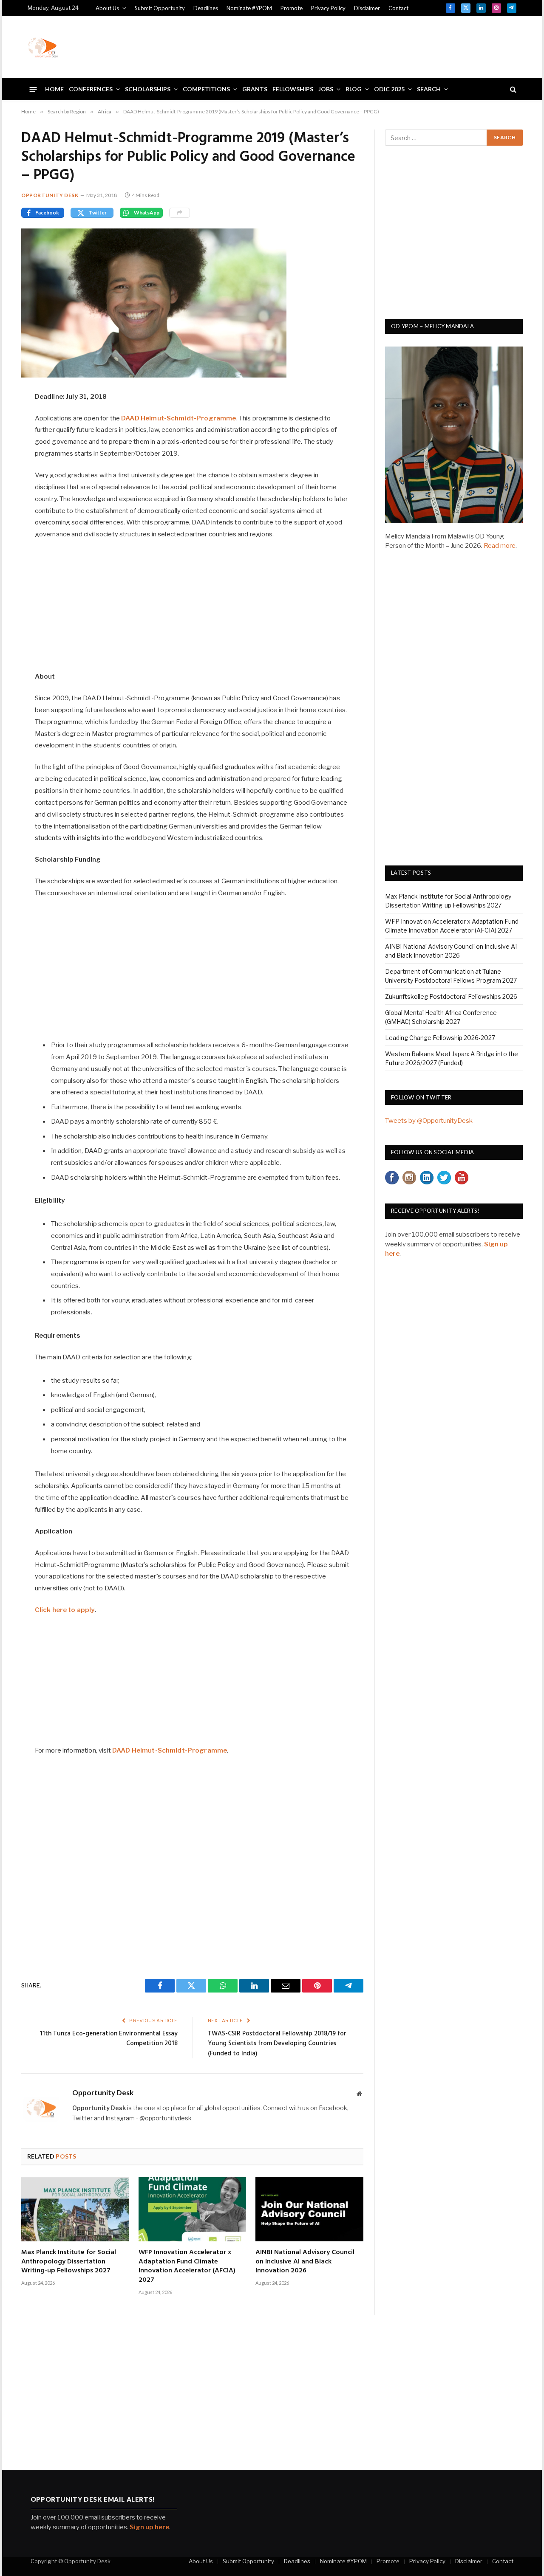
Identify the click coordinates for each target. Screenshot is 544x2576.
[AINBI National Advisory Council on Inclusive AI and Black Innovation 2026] (309, 2209)
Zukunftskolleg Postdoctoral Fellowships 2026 (451, 996)
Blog (354, 89)
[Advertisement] (362, 46)
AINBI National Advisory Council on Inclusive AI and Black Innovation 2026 (305, 2262)
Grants (255, 89)
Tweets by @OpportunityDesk (429, 1121)
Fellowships (293, 89)
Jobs (326, 89)
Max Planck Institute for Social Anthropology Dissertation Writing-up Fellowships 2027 (69, 2262)
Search (429, 89)
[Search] (512, 89)
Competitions (206, 89)
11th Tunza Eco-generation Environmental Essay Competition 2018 (109, 2039)
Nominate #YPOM (249, 8)
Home (54, 89)
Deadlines (206, 8)
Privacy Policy (328, 8)
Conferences (91, 89)
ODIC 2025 (389, 89)
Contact (398, 8)
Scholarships (148, 89)
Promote (292, 8)
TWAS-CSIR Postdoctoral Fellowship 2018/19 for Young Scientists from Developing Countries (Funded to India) (277, 2044)
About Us (107, 8)
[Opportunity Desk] (43, 47)
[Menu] (33, 89)
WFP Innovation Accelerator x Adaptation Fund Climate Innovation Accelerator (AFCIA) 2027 (187, 2267)
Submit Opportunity (160, 8)
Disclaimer (367, 8)
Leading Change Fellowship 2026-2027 (440, 1038)
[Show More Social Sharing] (180, 213)
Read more (500, 546)
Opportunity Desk (50, 195)
